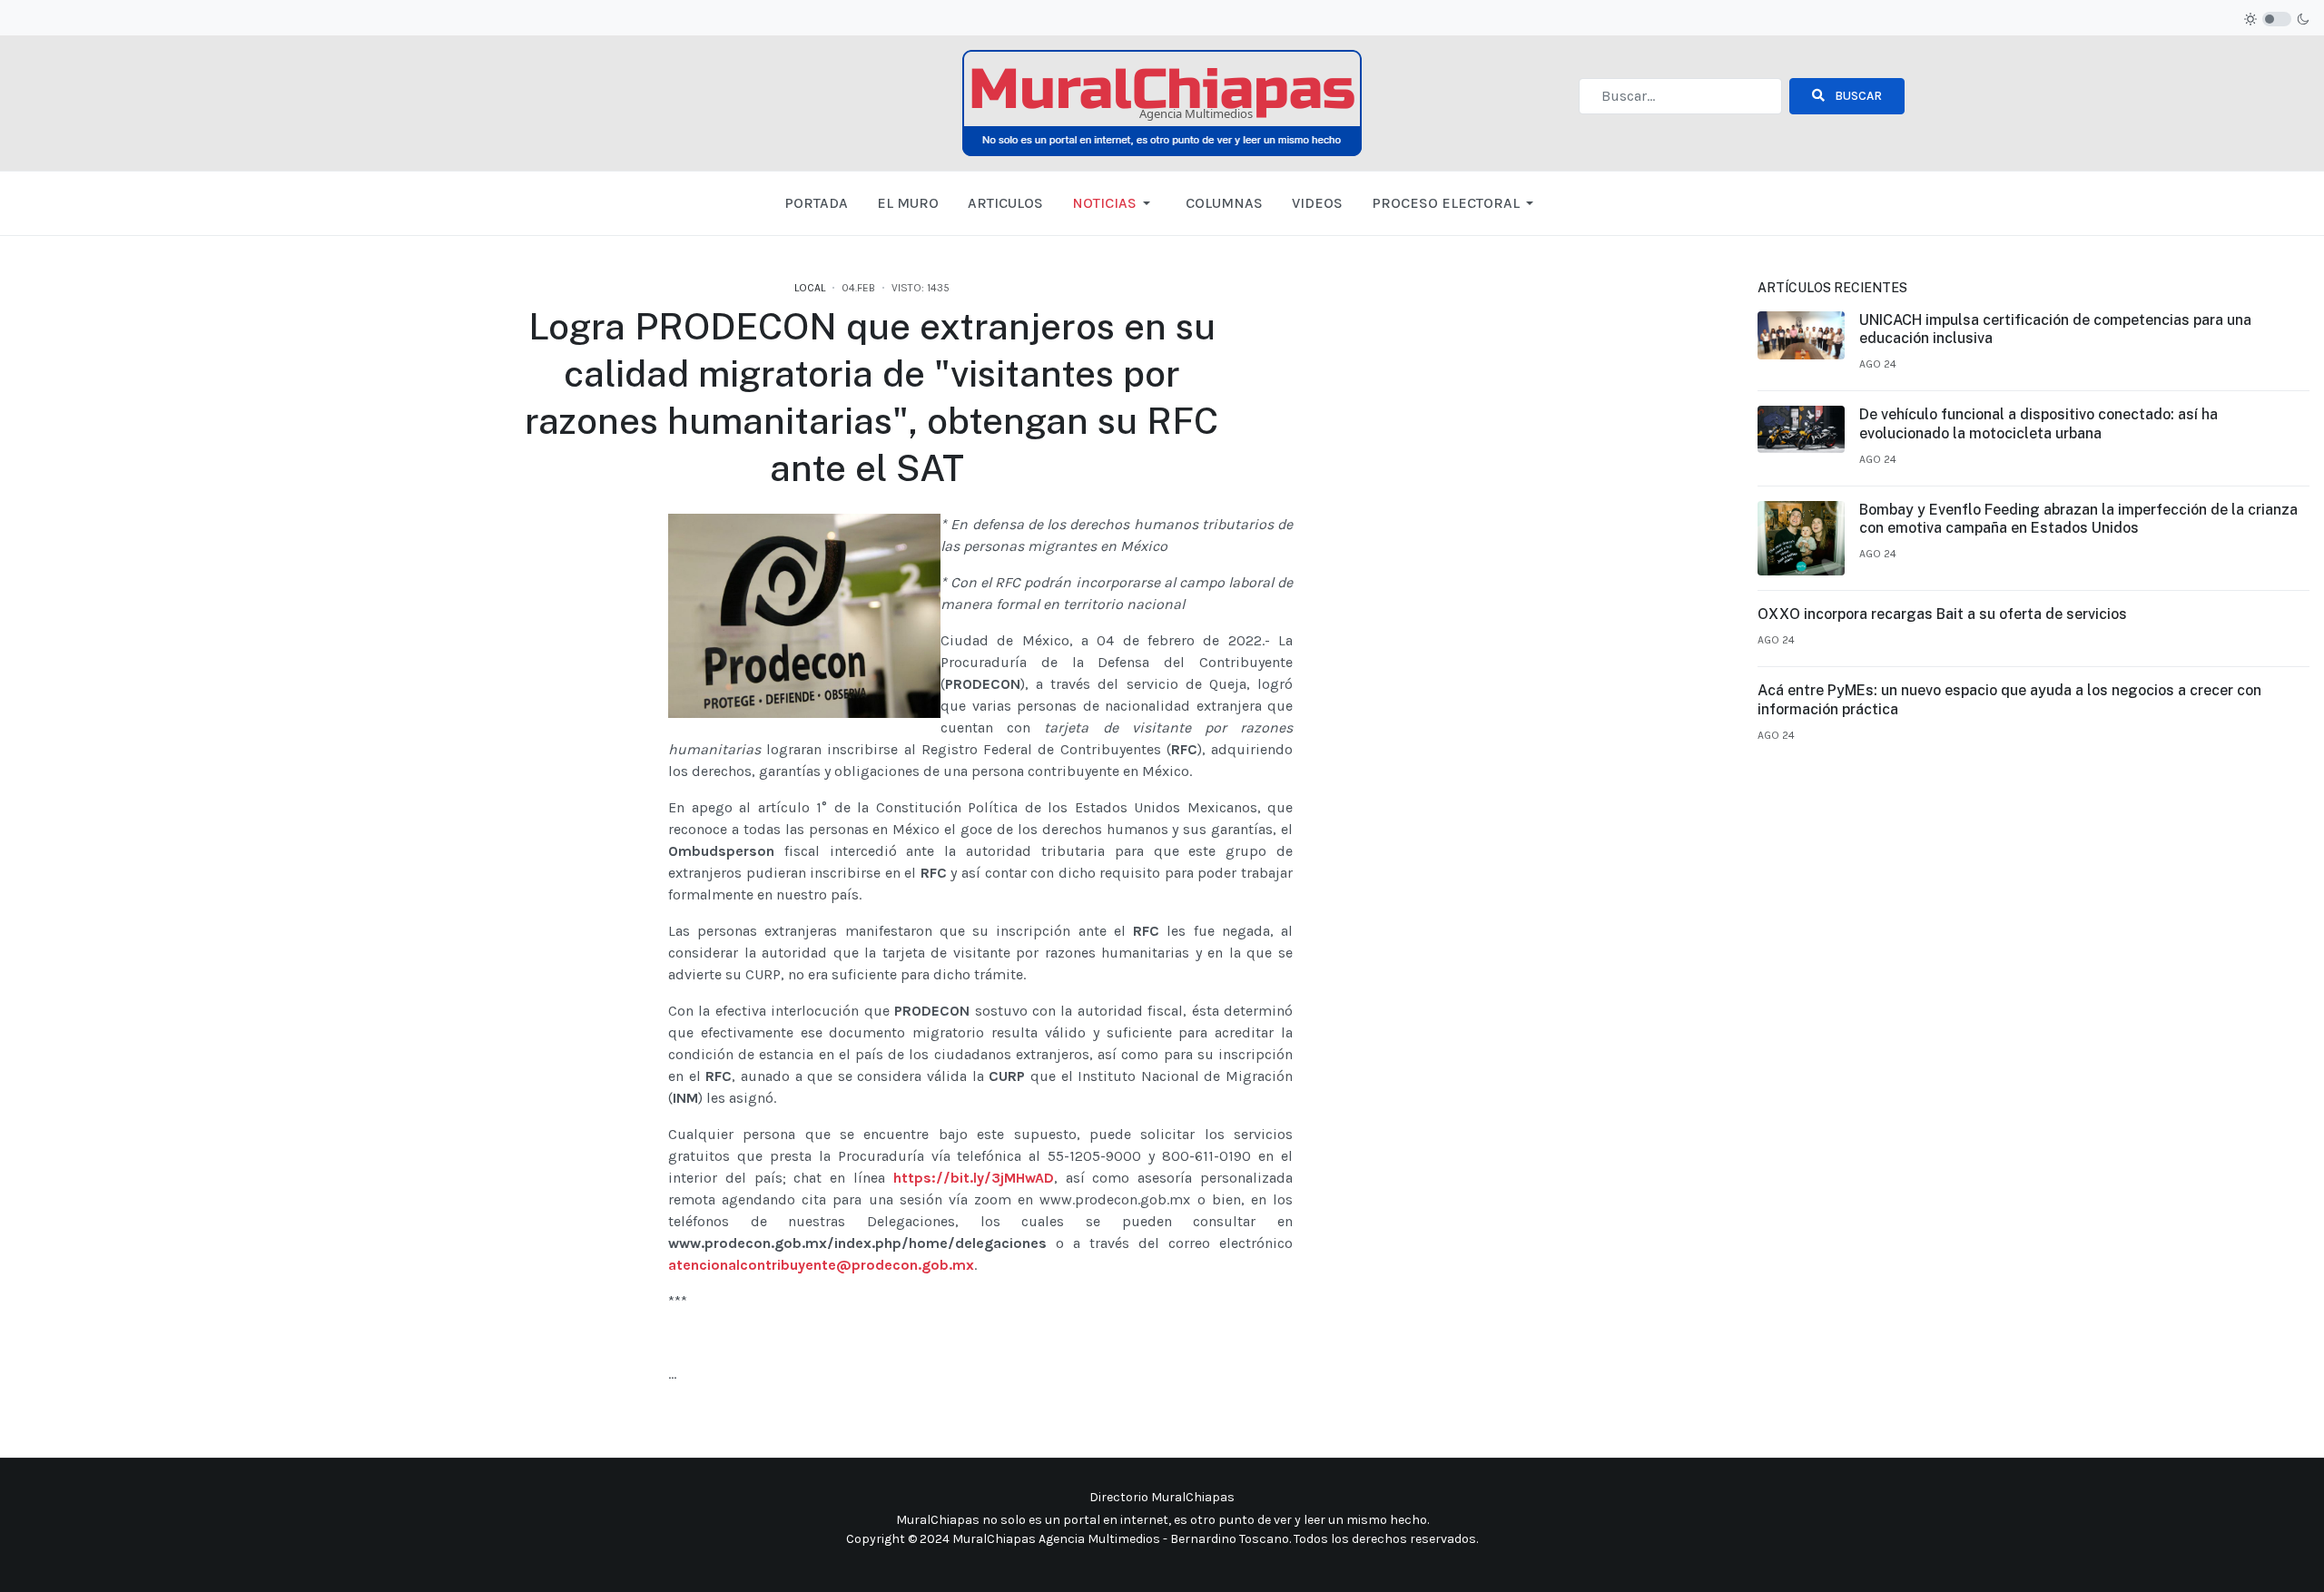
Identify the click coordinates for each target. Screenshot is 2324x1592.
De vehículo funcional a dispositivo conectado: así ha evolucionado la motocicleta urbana (2038, 424)
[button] (1114, 203)
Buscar (1857, 96)
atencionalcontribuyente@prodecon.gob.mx (821, 1265)
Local (810, 288)
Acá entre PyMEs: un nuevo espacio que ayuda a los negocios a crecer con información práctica (2009, 700)
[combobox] (1680, 96)
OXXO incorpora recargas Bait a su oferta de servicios (1942, 614)
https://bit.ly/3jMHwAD (974, 1178)
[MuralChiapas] (1162, 102)
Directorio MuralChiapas (1162, 1497)
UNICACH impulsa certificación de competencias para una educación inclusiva (2055, 329)
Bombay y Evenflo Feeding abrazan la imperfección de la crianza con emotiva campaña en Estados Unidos (2078, 519)
